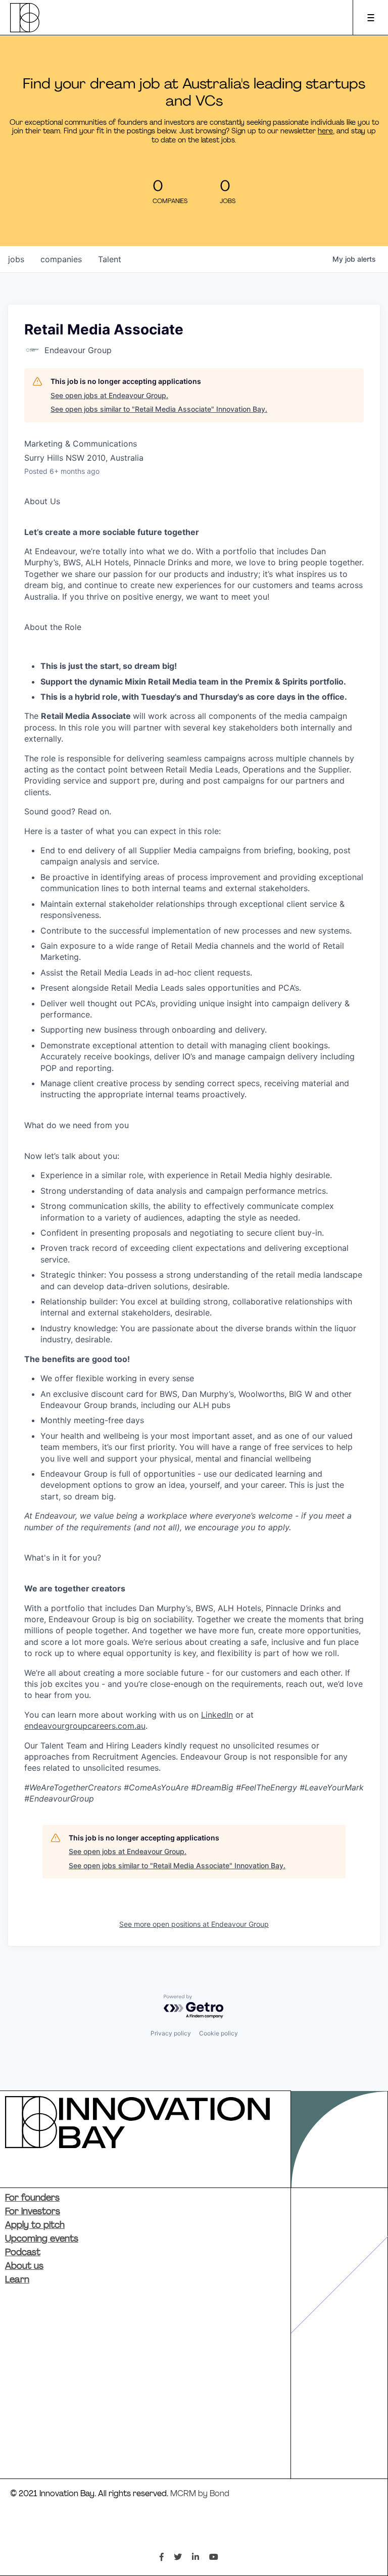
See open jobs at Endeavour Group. (109, 395)
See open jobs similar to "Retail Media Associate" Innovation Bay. (159, 409)
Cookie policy (219, 2033)
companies (61, 259)
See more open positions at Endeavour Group (194, 1924)
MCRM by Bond (200, 2494)
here (325, 132)
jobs (16, 259)
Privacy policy (171, 2033)
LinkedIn (217, 1715)
